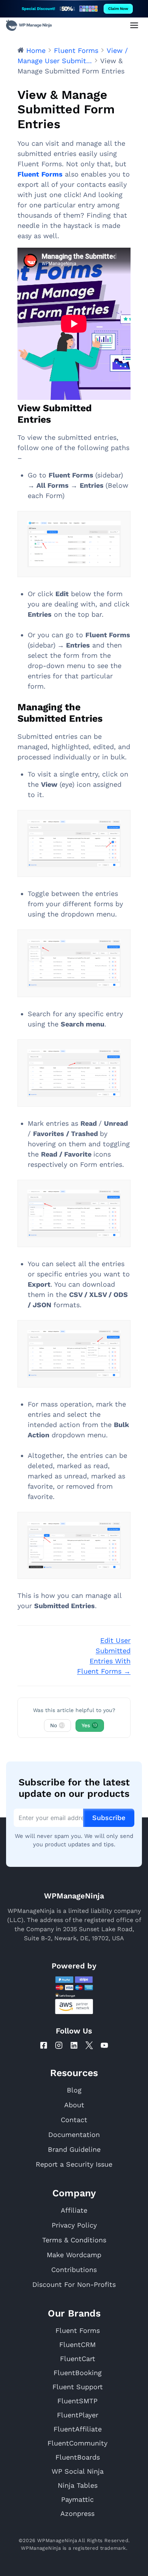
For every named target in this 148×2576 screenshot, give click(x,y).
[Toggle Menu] (134, 25)
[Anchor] (56, 419)
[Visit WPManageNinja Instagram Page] (59, 2045)
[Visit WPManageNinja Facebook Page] (44, 2045)
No (57, 1725)
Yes (89, 1725)
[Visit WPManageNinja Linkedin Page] (74, 2045)
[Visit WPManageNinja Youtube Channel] (104, 2045)
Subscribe (109, 1818)
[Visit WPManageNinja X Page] (89, 2045)
